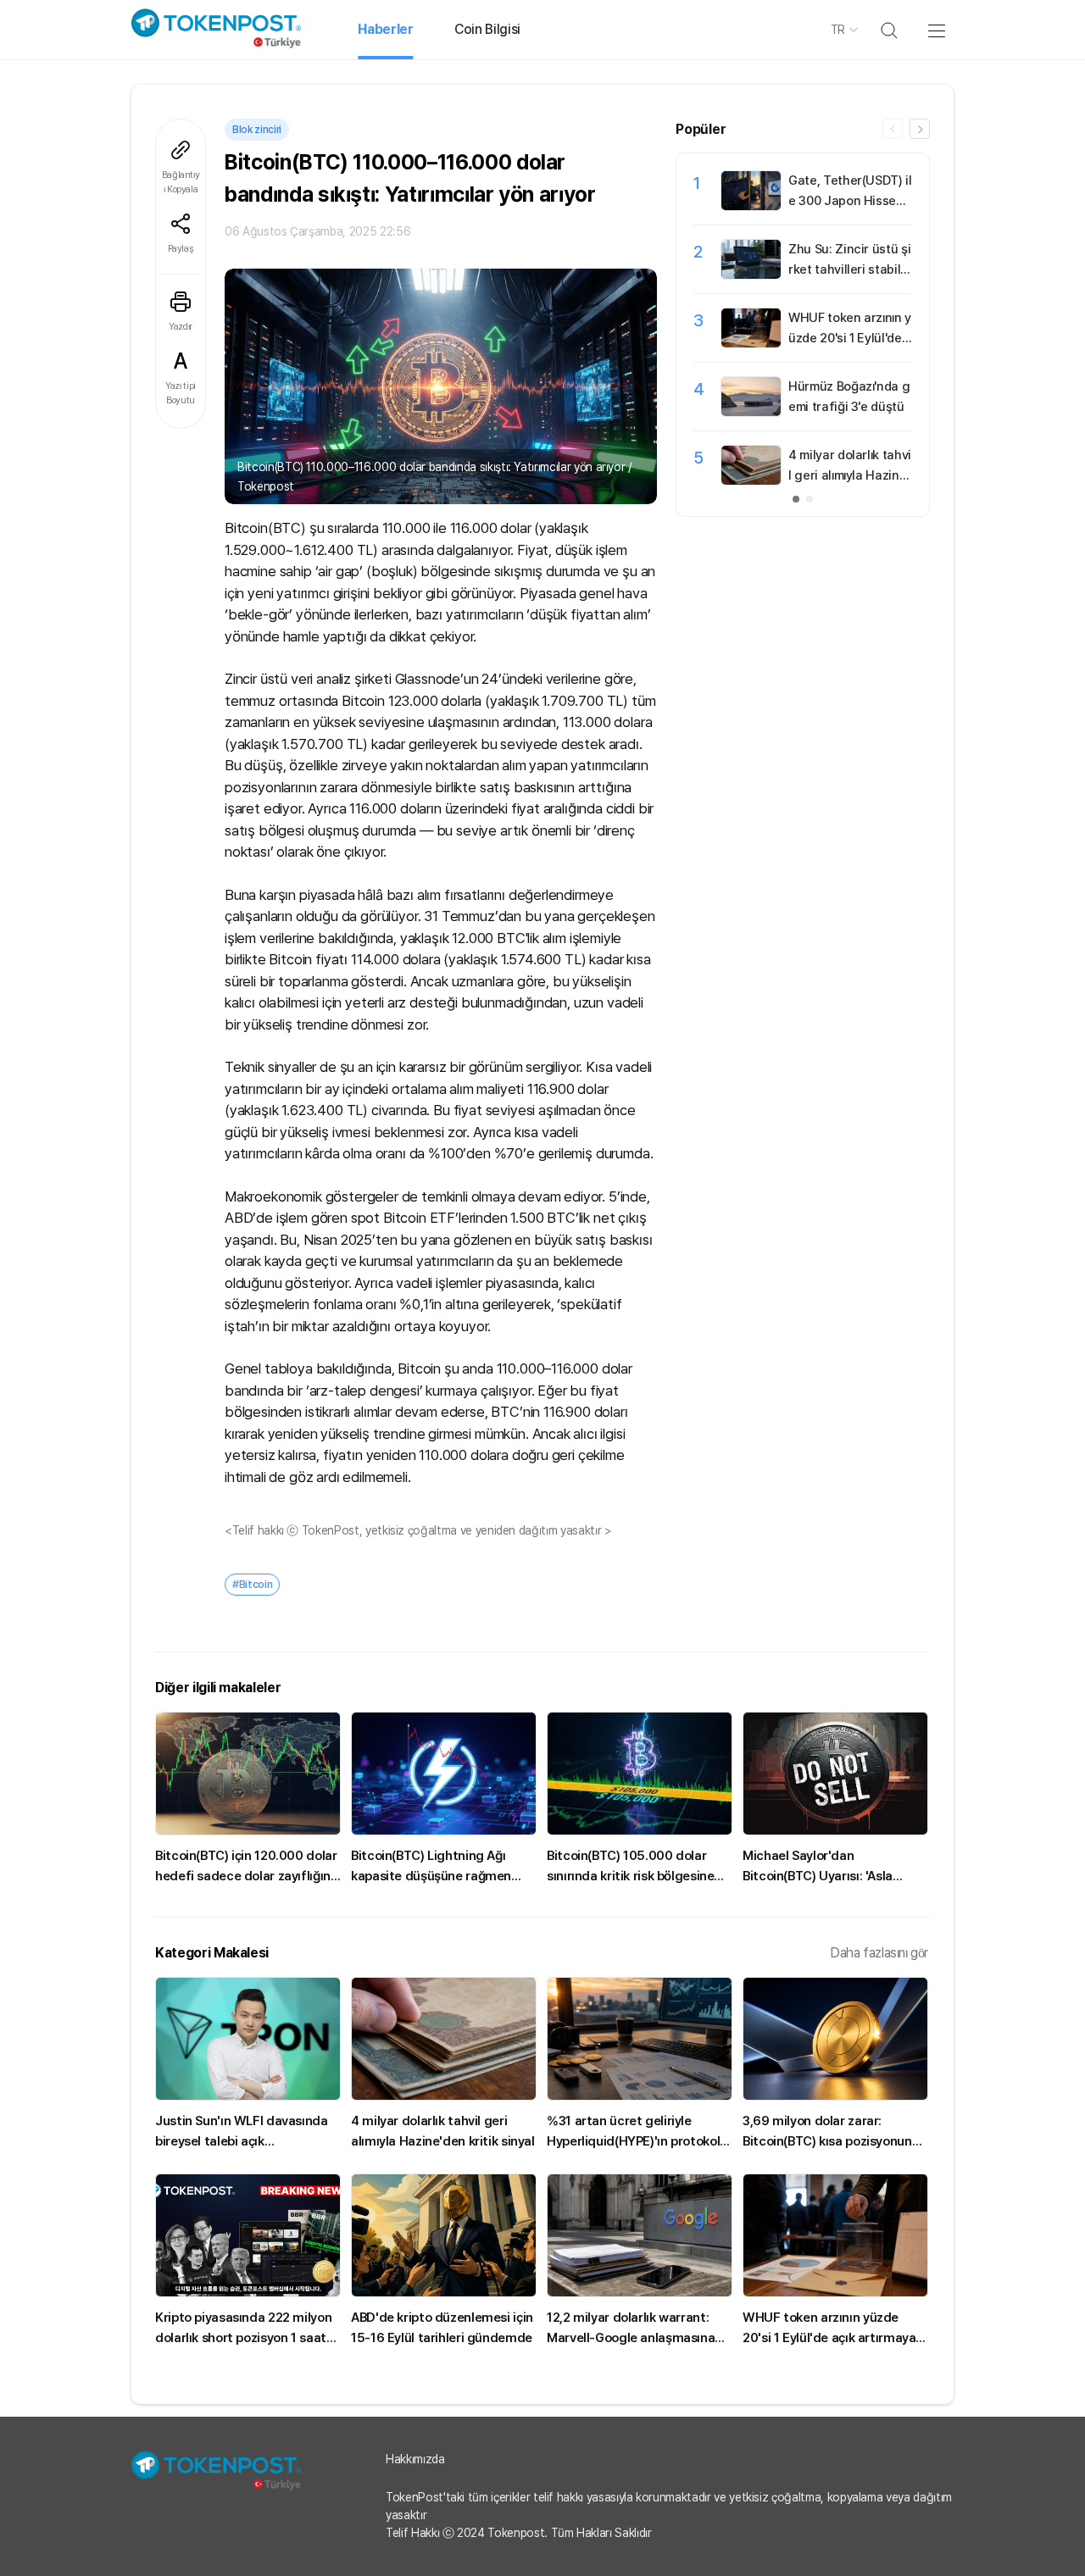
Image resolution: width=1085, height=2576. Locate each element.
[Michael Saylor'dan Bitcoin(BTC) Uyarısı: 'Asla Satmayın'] (835, 1774)
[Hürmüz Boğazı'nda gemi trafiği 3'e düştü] (751, 412)
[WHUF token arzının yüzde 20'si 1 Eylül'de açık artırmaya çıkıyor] (751, 343)
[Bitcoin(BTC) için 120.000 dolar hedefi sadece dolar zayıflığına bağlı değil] (248, 1774)
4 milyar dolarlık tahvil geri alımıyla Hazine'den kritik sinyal (850, 475)
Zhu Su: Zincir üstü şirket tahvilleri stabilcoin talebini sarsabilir (849, 269)
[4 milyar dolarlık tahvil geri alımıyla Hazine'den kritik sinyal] (751, 480)
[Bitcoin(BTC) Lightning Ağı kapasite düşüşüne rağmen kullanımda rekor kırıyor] (444, 1774)
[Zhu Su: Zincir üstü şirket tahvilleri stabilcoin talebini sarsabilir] (751, 275)
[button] (920, 129)
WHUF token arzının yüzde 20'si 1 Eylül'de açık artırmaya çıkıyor (850, 338)
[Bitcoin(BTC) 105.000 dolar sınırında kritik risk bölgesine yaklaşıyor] (640, 1774)
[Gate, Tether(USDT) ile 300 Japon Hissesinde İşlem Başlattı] (751, 206)
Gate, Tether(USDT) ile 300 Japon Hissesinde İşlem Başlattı (850, 201)
